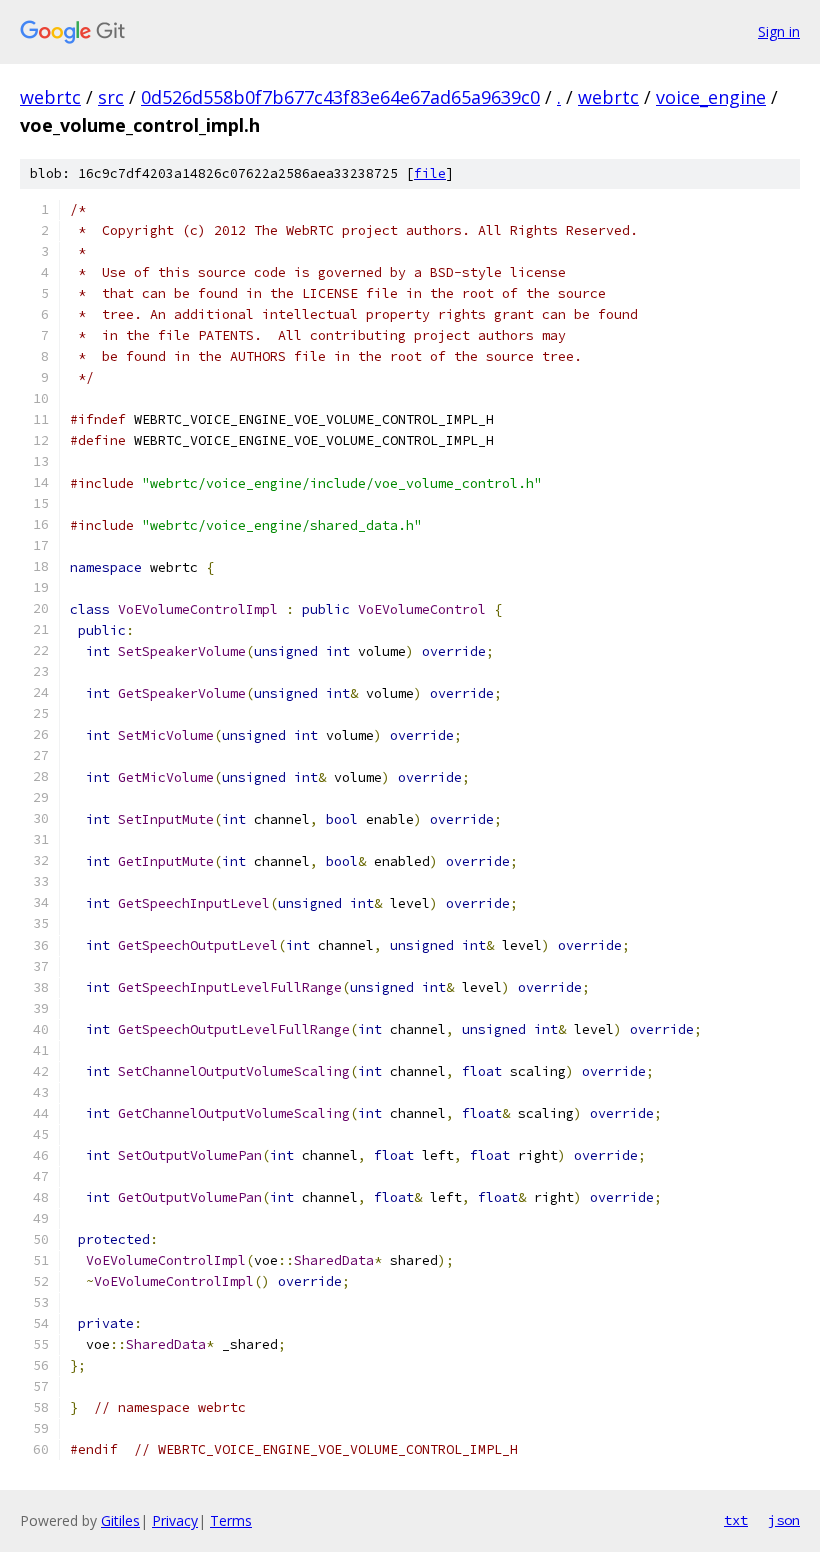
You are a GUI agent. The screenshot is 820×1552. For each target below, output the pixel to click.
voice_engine (711, 97)
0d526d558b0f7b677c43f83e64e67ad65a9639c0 (340, 97)
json (784, 1520)
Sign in (779, 31)
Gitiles (120, 1520)
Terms (231, 1520)
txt (736, 1520)
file (430, 173)
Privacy (175, 1520)
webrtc (50, 97)
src (111, 97)
